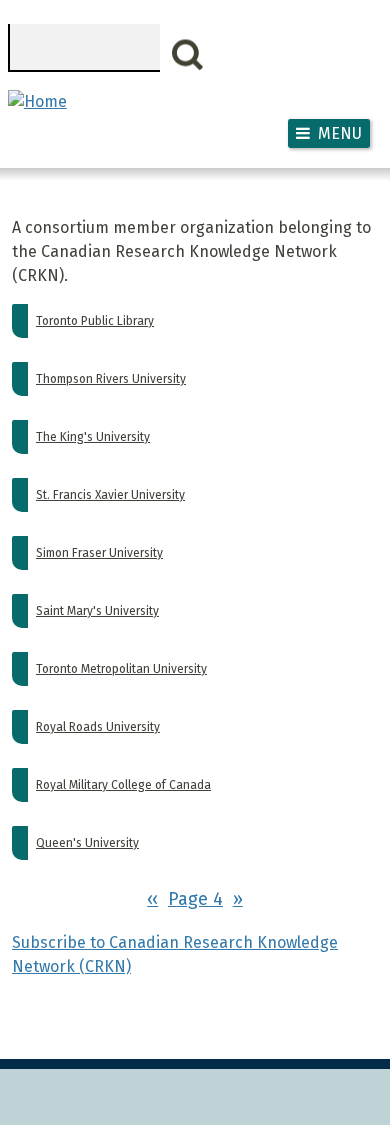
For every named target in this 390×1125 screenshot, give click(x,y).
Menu (340, 133)
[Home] (37, 101)
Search (188, 55)
